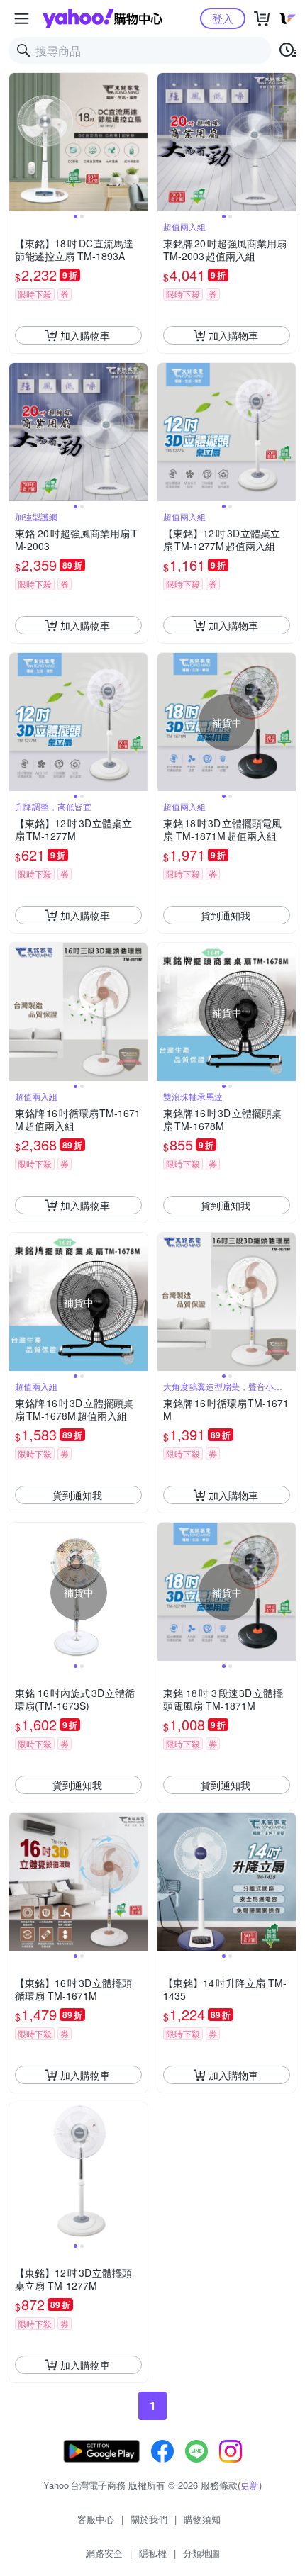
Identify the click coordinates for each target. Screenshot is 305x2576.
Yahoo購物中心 (102, 18)
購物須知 (202, 2519)
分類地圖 (201, 2553)
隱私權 (153, 2553)
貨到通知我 (226, 915)
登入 (223, 18)
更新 (250, 2485)
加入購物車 (85, 335)
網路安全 (104, 2553)
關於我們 (149, 2519)
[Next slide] (138, 142)
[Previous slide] (18, 142)
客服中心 (96, 2519)
